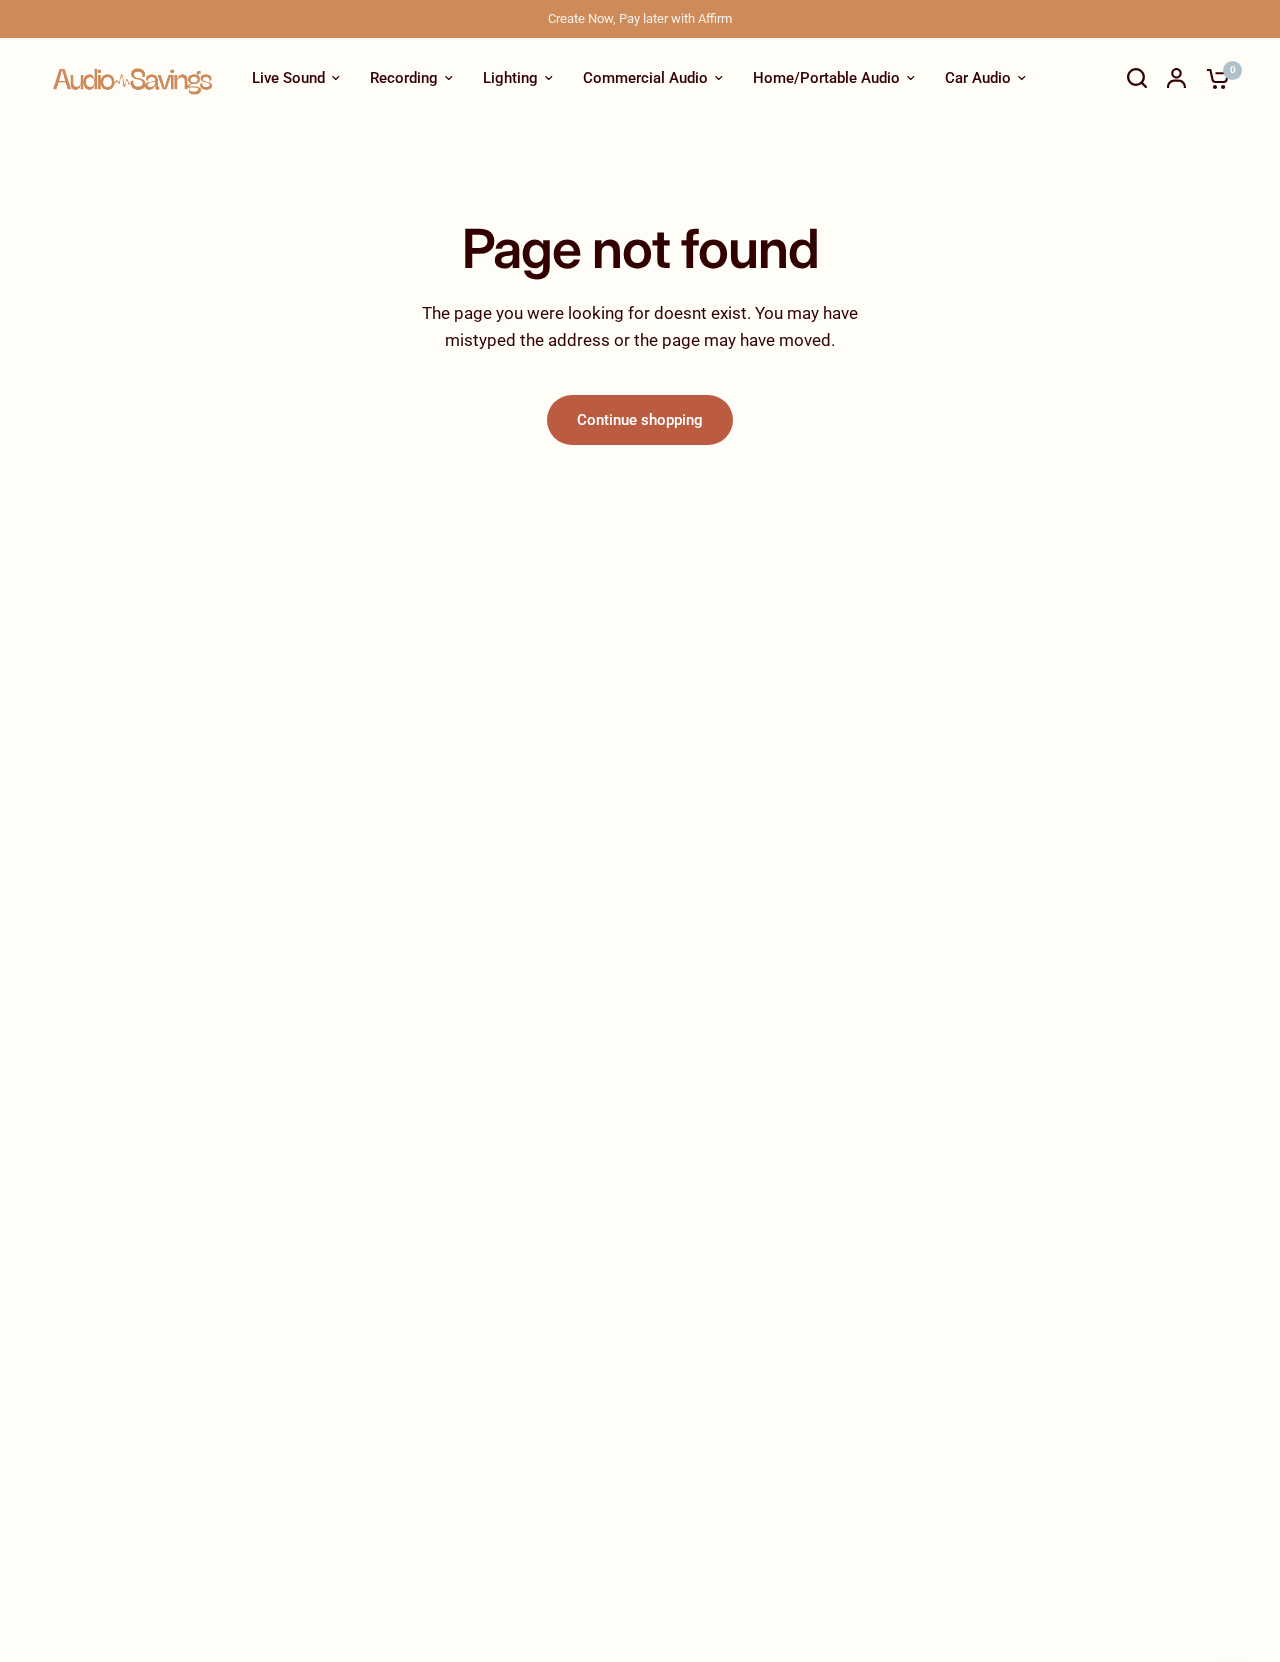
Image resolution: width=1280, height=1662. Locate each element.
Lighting (510, 78)
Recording (404, 78)
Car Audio (978, 78)
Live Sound (288, 78)
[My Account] (1176, 78)
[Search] (1137, 78)
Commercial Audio (645, 78)
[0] (1213, 78)
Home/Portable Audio (826, 78)
